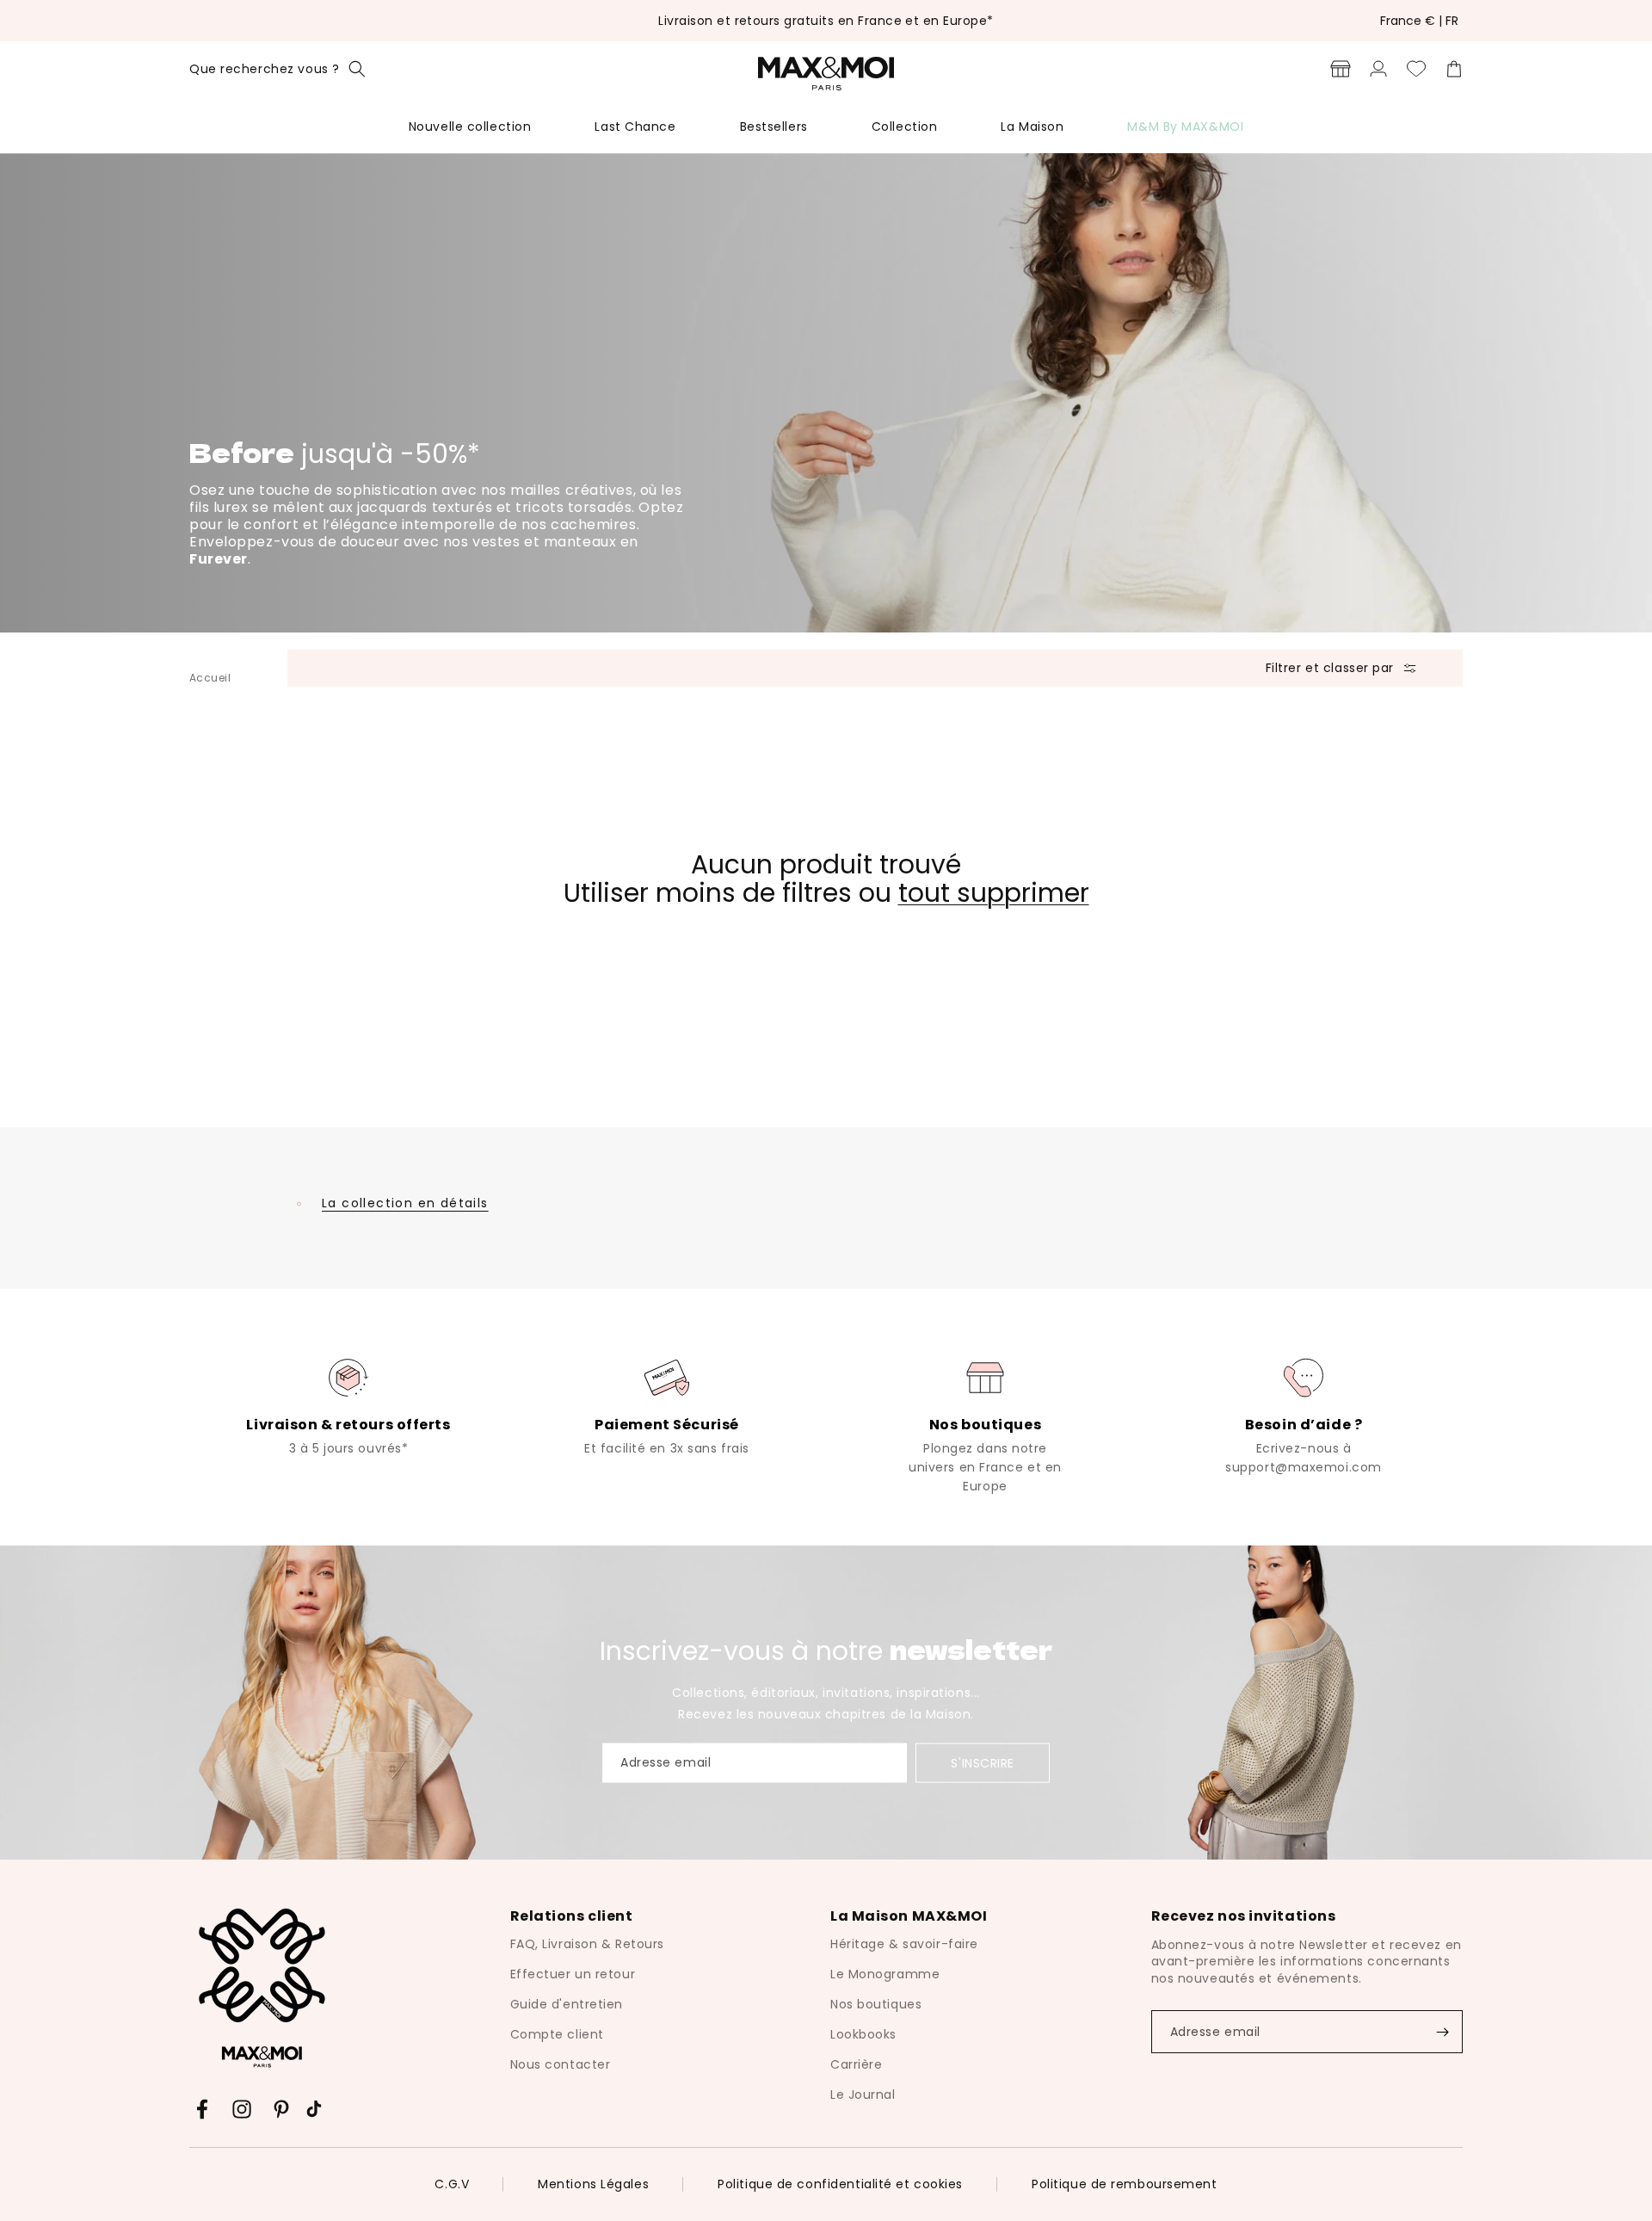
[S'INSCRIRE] (1442, 2032)
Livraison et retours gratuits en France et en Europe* (826, 21)
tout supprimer (994, 893)
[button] (277, 69)
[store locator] (1341, 69)
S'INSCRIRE (983, 1763)
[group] (348, 1405)
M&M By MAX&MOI (1185, 126)
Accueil (210, 678)
